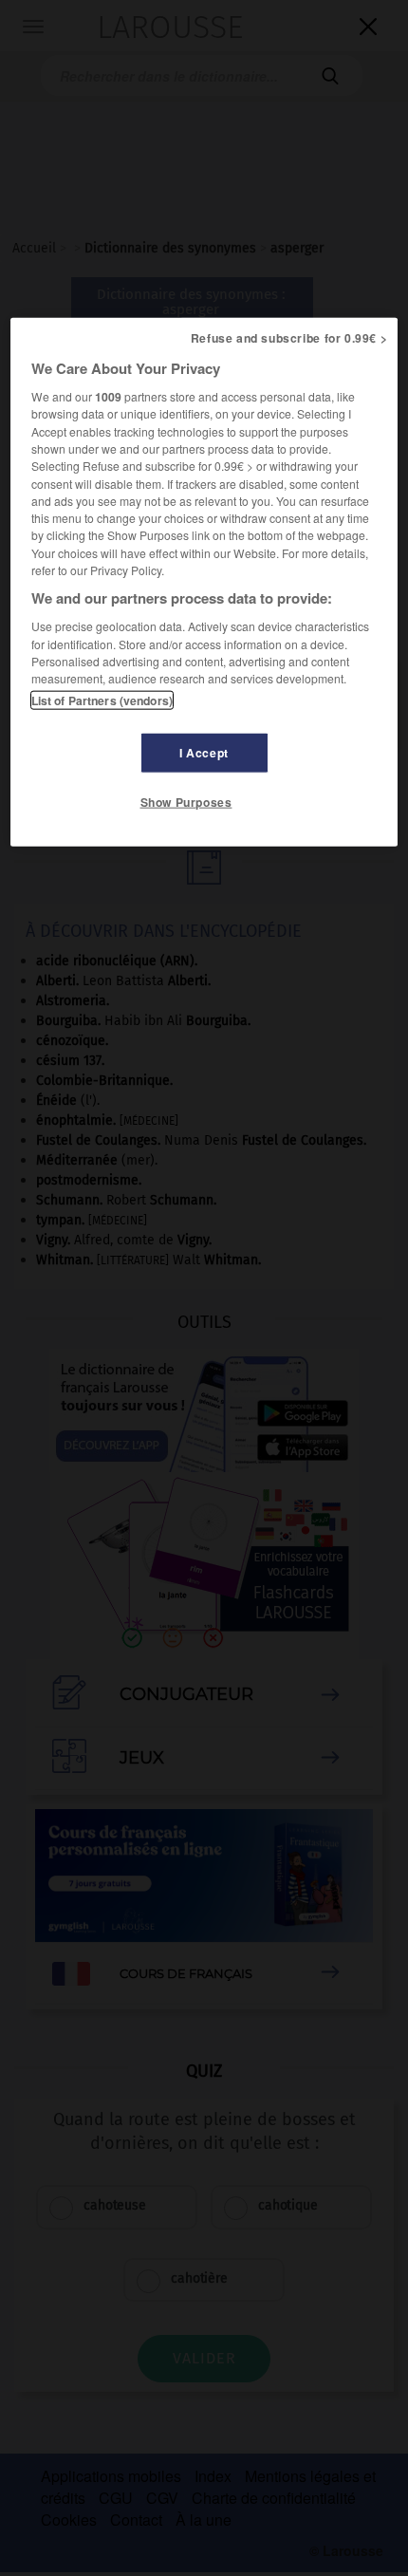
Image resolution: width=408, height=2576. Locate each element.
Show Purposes (186, 802)
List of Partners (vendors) (102, 700)
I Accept (204, 753)
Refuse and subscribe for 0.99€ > (289, 338)
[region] (204, 582)
